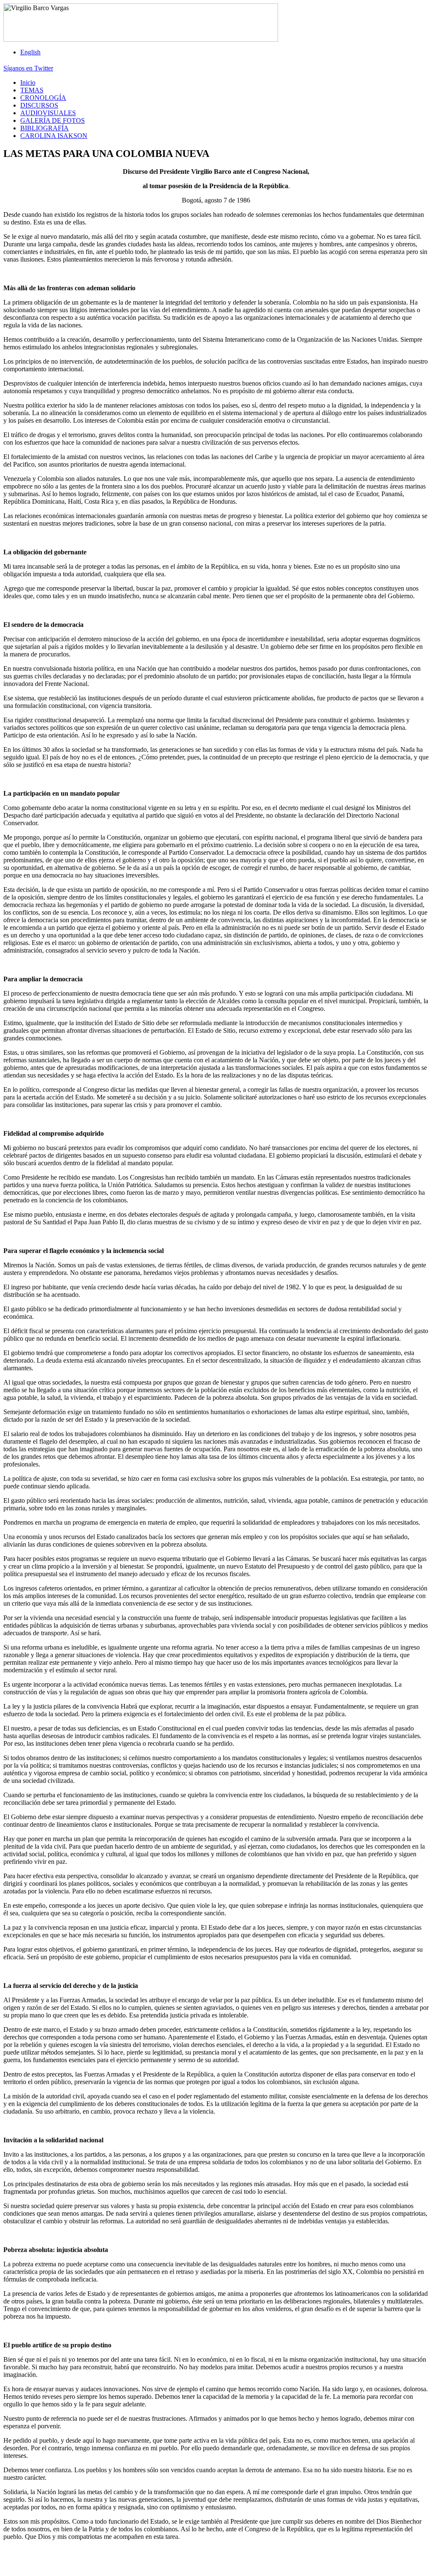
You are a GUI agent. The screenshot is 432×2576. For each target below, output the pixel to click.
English (30, 52)
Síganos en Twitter (28, 68)
